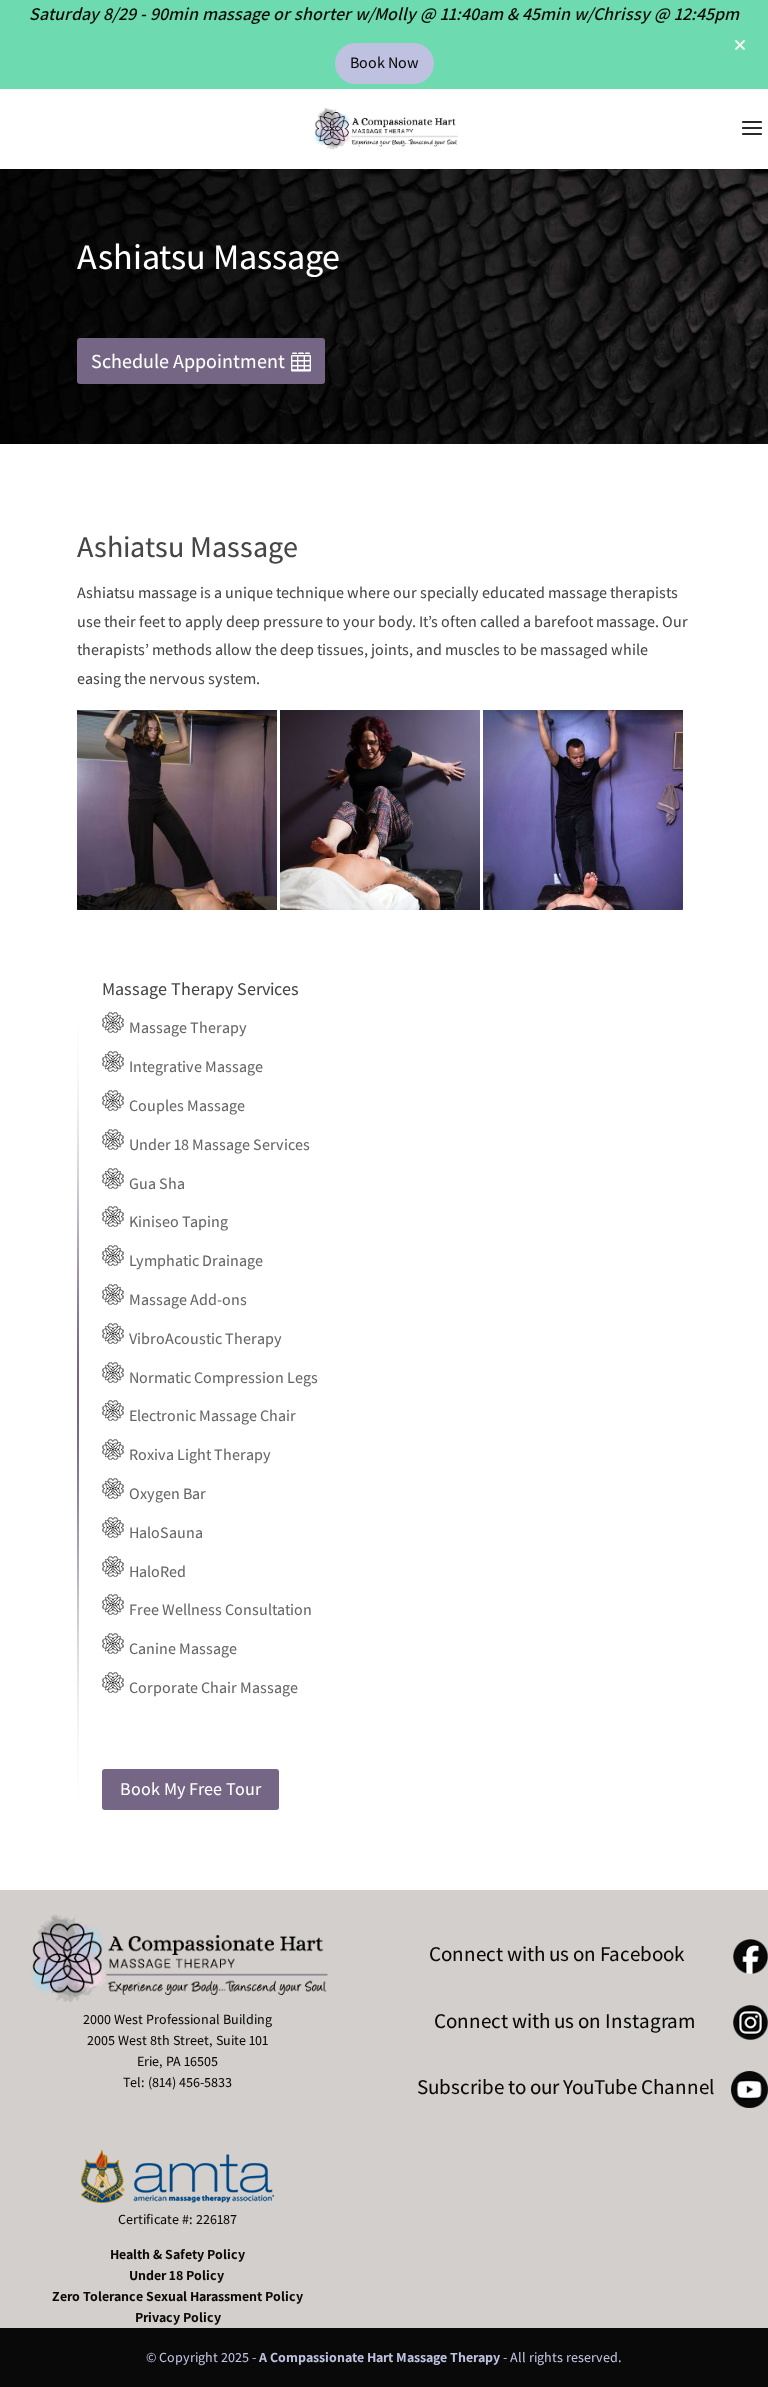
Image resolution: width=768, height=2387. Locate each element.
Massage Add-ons (186, 1299)
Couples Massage (185, 1105)
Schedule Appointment (188, 361)
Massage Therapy (186, 1027)
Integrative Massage (194, 1066)
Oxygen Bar (166, 1493)
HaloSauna (164, 1532)
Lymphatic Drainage (194, 1260)
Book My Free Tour (190, 1788)
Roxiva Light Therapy (198, 1454)
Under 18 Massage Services (218, 1144)
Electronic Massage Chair (211, 1415)
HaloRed (156, 1571)
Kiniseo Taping (177, 1221)
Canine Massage (181, 1648)
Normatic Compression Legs (222, 1377)
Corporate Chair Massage (212, 1687)
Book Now (384, 62)
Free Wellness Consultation (219, 1609)
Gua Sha (155, 1183)
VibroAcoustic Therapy (204, 1338)
